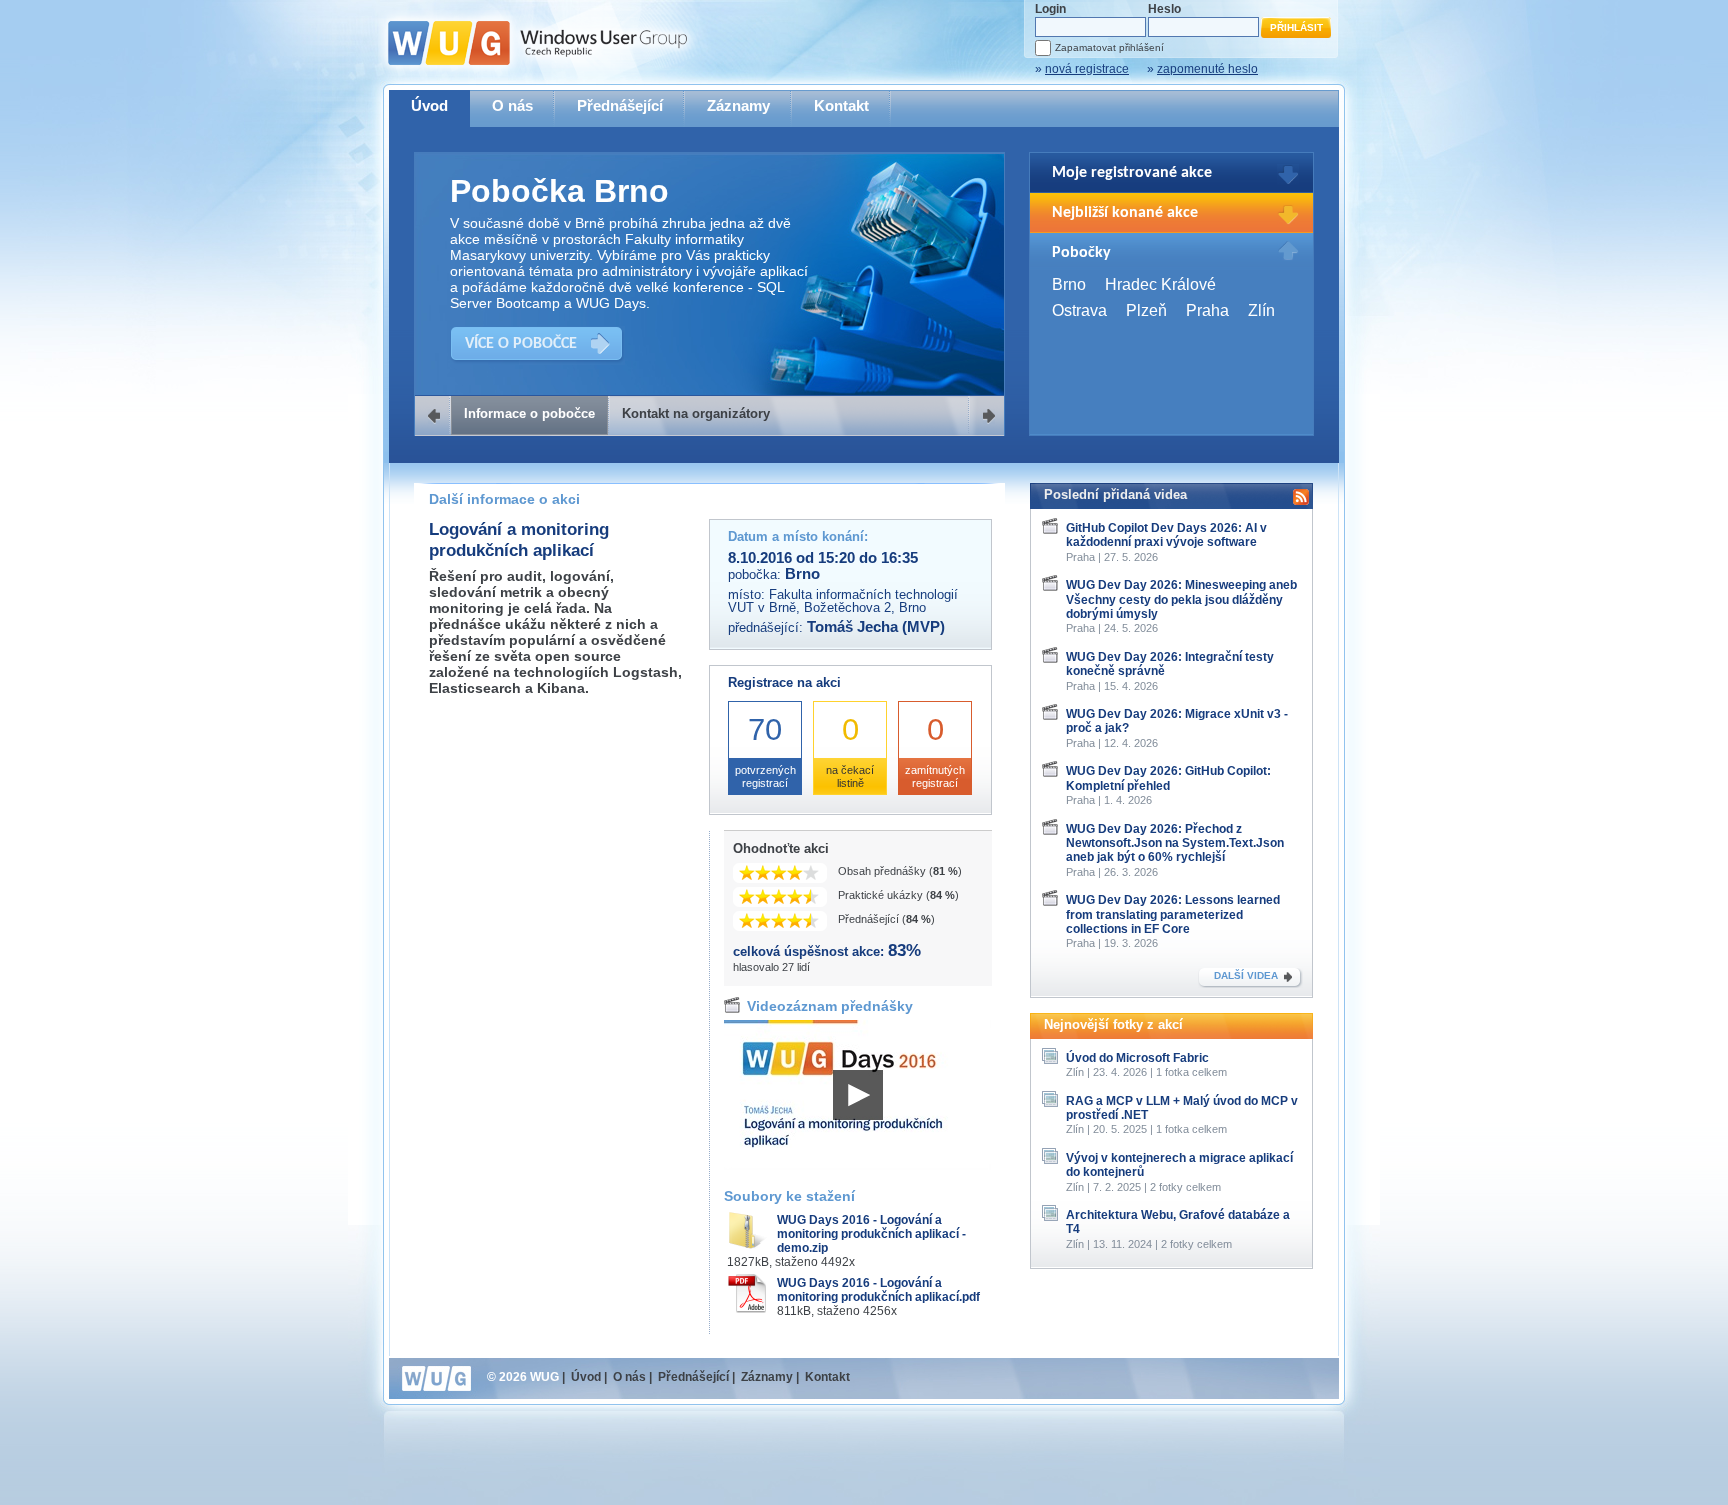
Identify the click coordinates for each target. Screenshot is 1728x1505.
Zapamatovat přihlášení (1109, 47)
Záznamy (738, 105)
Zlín (1261, 310)
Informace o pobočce (529, 413)
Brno (1069, 284)
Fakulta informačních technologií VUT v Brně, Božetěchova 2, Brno (843, 601)
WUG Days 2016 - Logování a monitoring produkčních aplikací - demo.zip (871, 1234)
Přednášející (620, 105)
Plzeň (1146, 310)
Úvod (429, 105)
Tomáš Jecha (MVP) (876, 627)
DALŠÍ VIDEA (1246, 975)
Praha (1207, 310)
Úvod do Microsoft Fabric (1137, 1058)
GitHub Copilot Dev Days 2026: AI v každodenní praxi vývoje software (1166, 535)
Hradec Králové (1160, 284)
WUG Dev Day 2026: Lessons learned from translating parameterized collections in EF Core (1173, 914)
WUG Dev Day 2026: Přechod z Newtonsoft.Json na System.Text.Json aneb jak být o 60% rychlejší (1175, 843)
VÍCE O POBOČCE (521, 344)
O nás (512, 105)
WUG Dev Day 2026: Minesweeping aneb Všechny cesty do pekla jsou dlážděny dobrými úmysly (1181, 599)
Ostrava (1079, 310)
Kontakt (841, 105)
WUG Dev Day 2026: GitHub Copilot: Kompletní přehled (1168, 778)
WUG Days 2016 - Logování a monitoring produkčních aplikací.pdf (878, 1290)
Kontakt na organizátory (696, 413)
